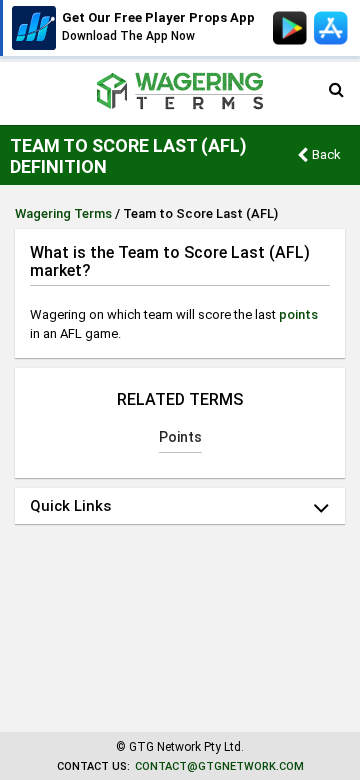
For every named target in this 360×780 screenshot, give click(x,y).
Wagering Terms (63, 213)
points (298, 314)
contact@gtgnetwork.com (219, 766)
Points (180, 437)
